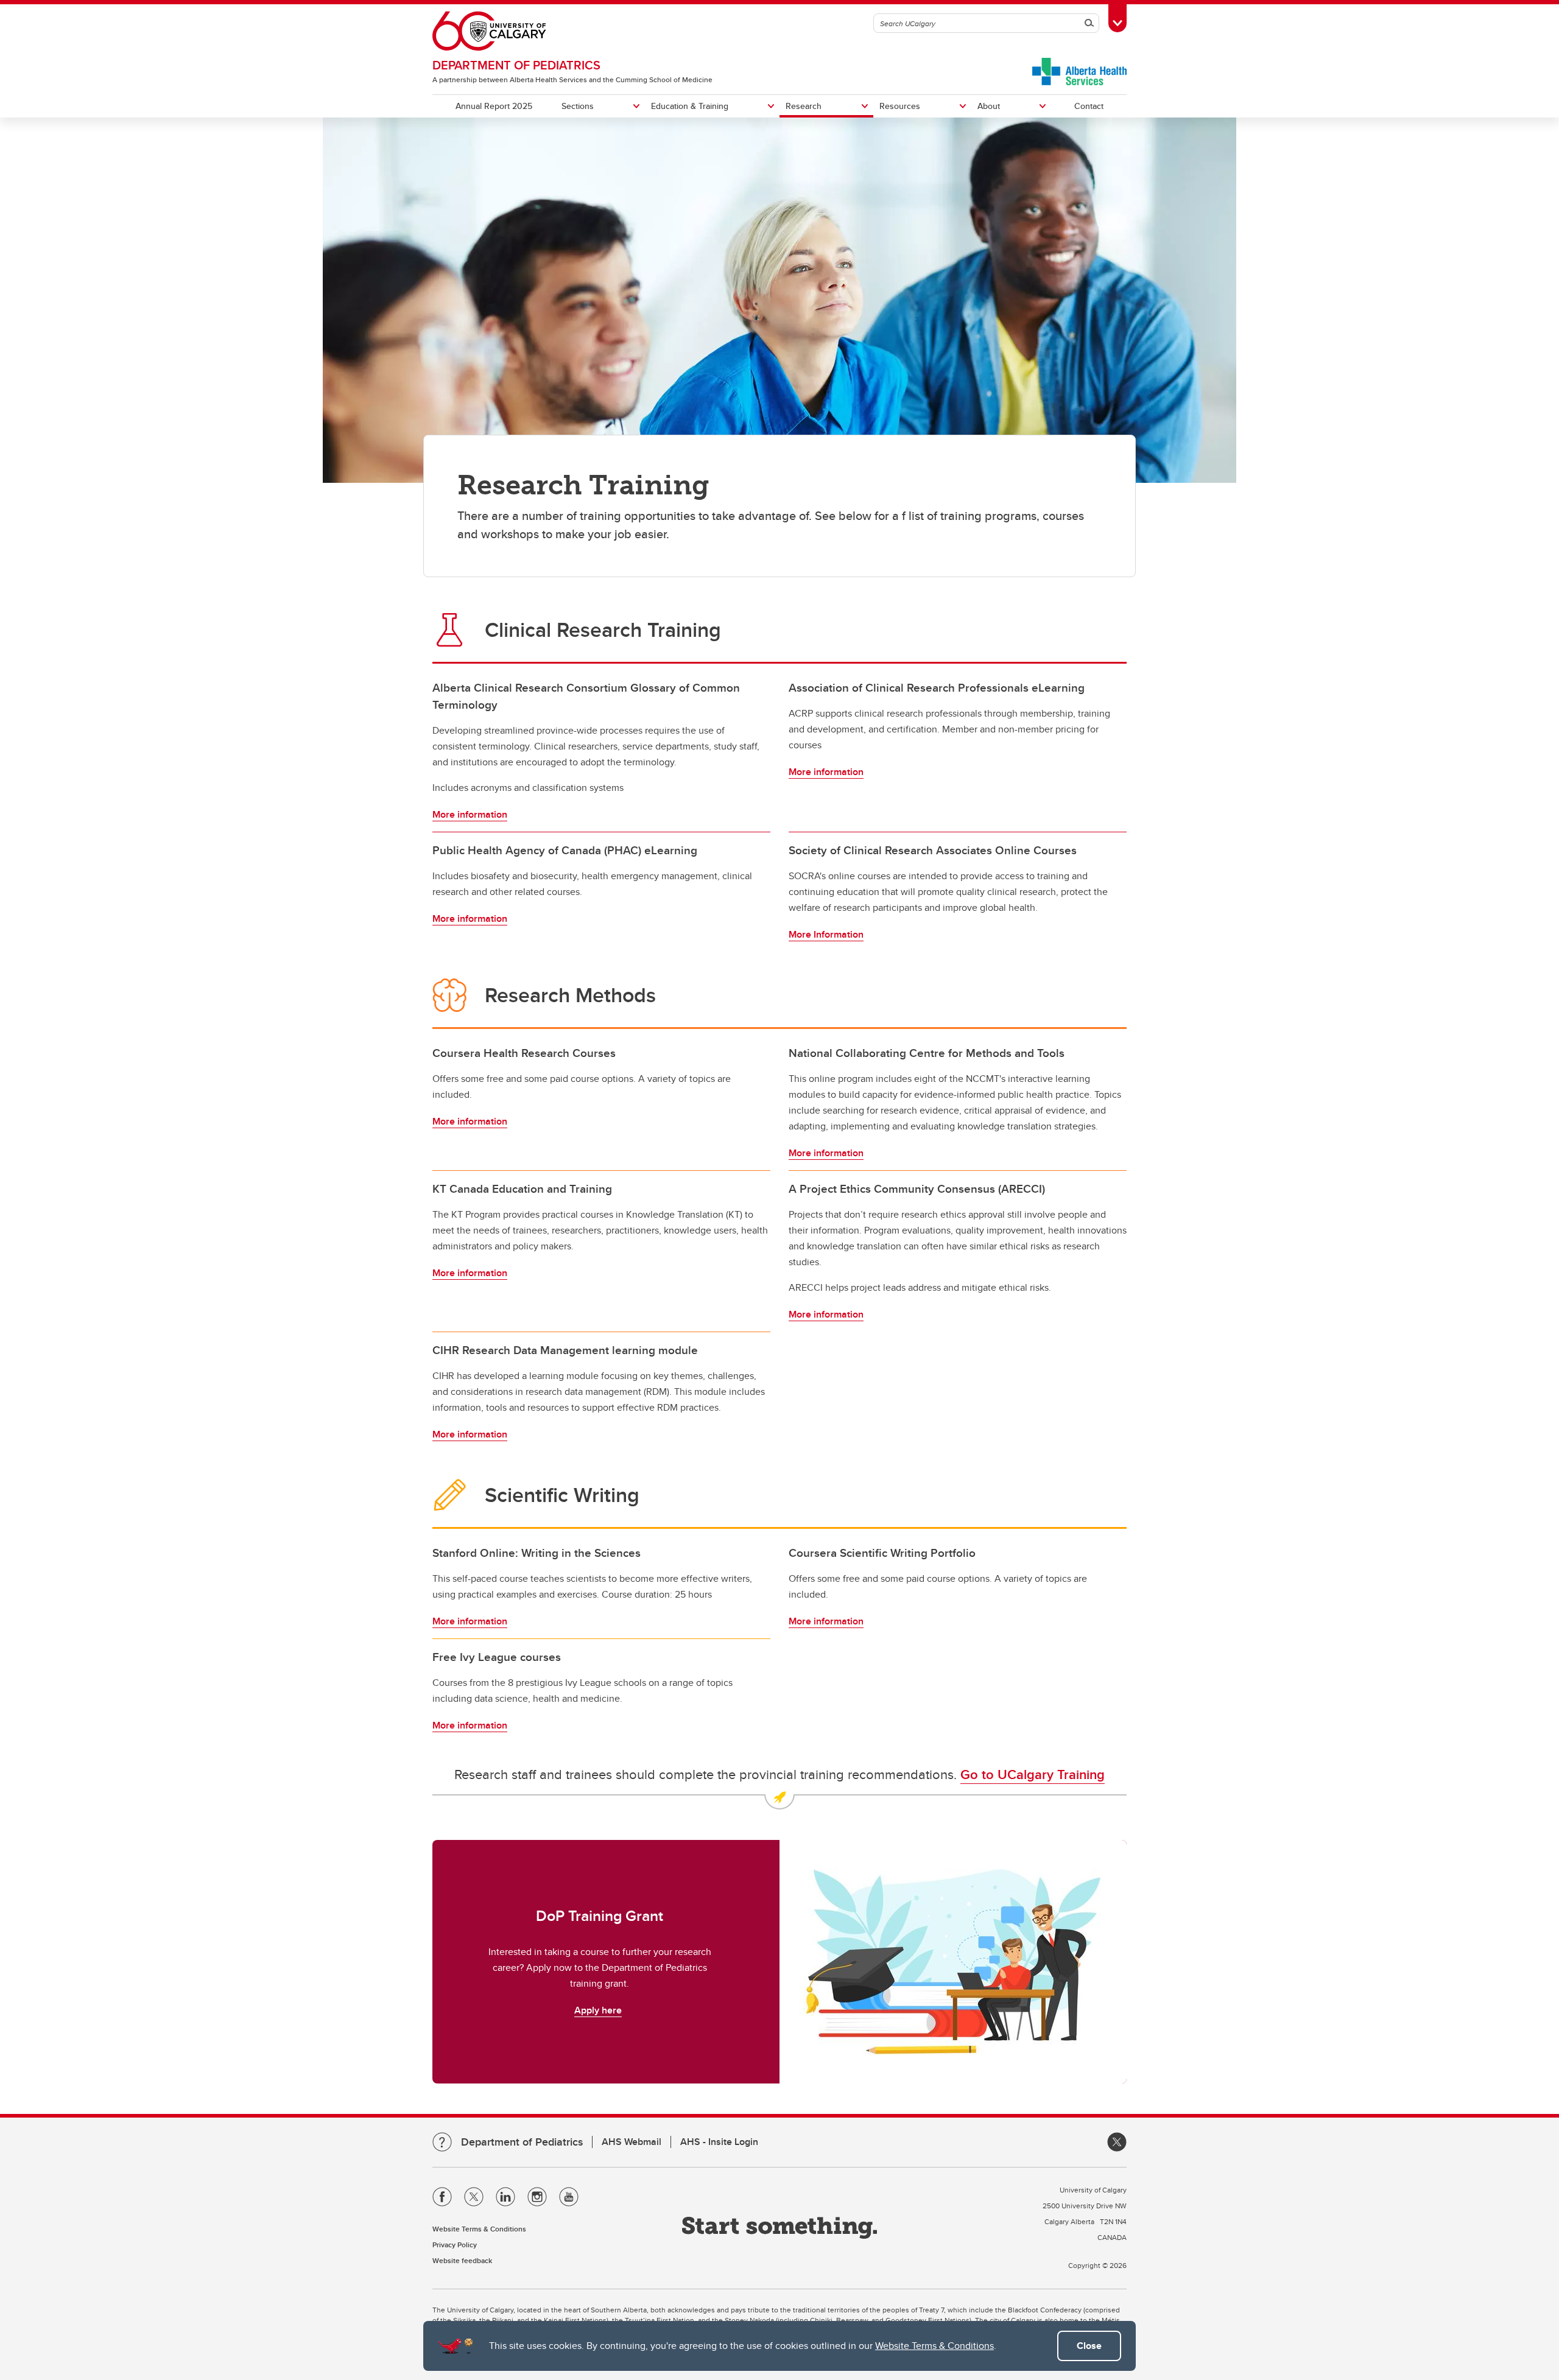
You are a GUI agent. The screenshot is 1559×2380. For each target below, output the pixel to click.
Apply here (598, 2010)
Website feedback (462, 2260)
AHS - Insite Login (719, 2142)
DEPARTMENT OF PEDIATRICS (516, 65)
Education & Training (690, 106)
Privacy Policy (455, 2245)
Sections (578, 106)
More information (470, 814)
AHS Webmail (632, 2142)
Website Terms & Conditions (934, 2346)
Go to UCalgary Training (1033, 1774)
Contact (1089, 106)
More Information (826, 934)
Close (1089, 2346)
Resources (900, 106)
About (989, 106)
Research (804, 106)
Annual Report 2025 (494, 106)
